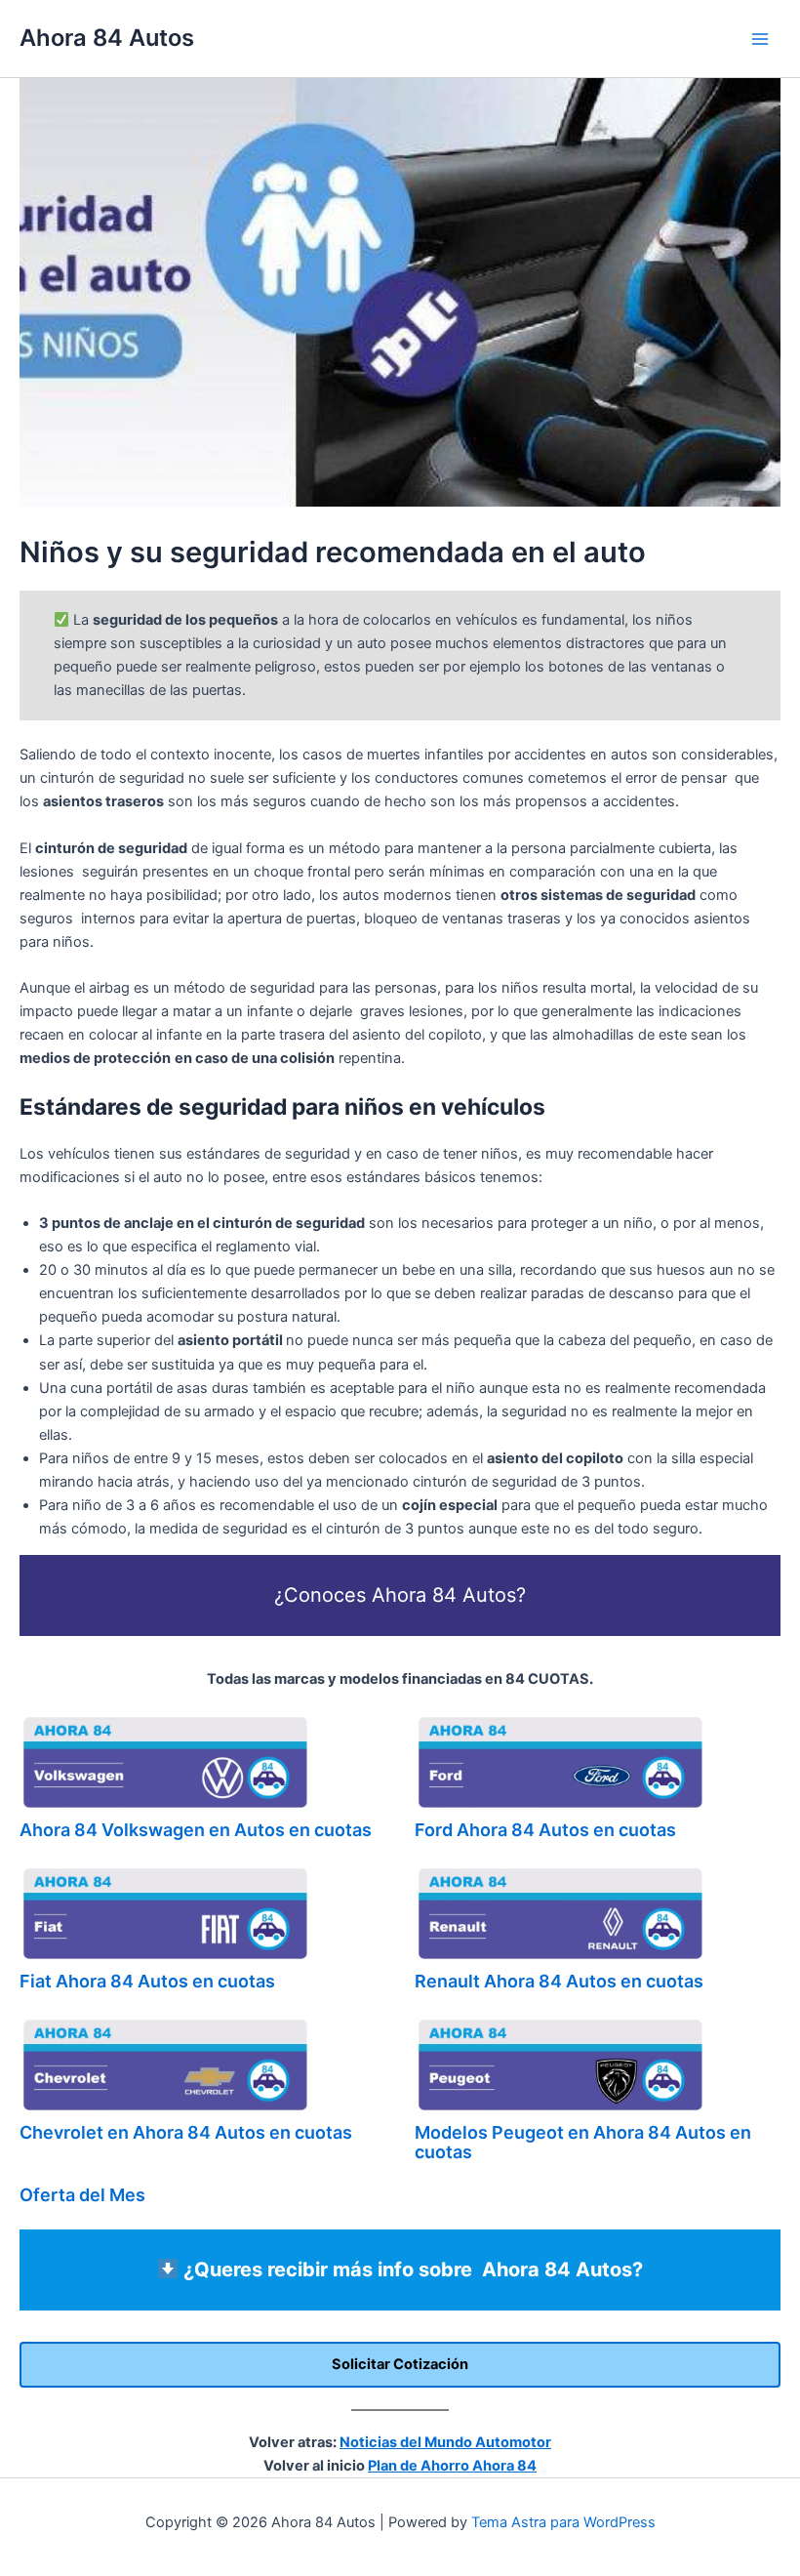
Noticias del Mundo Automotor (445, 2442)
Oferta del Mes (82, 2195)
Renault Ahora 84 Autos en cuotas (559, 1981)
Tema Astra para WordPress (563, 2522)
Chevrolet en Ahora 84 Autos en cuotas (186, 2132)
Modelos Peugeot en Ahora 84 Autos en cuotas (583, 2142)
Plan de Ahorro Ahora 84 (452, 2466)
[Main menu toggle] (760, 39)
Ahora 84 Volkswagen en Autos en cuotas (196, 1830)
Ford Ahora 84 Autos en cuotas (545, 1830)
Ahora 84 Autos (107, 38)
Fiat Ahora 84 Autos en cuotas (147, 1981)
